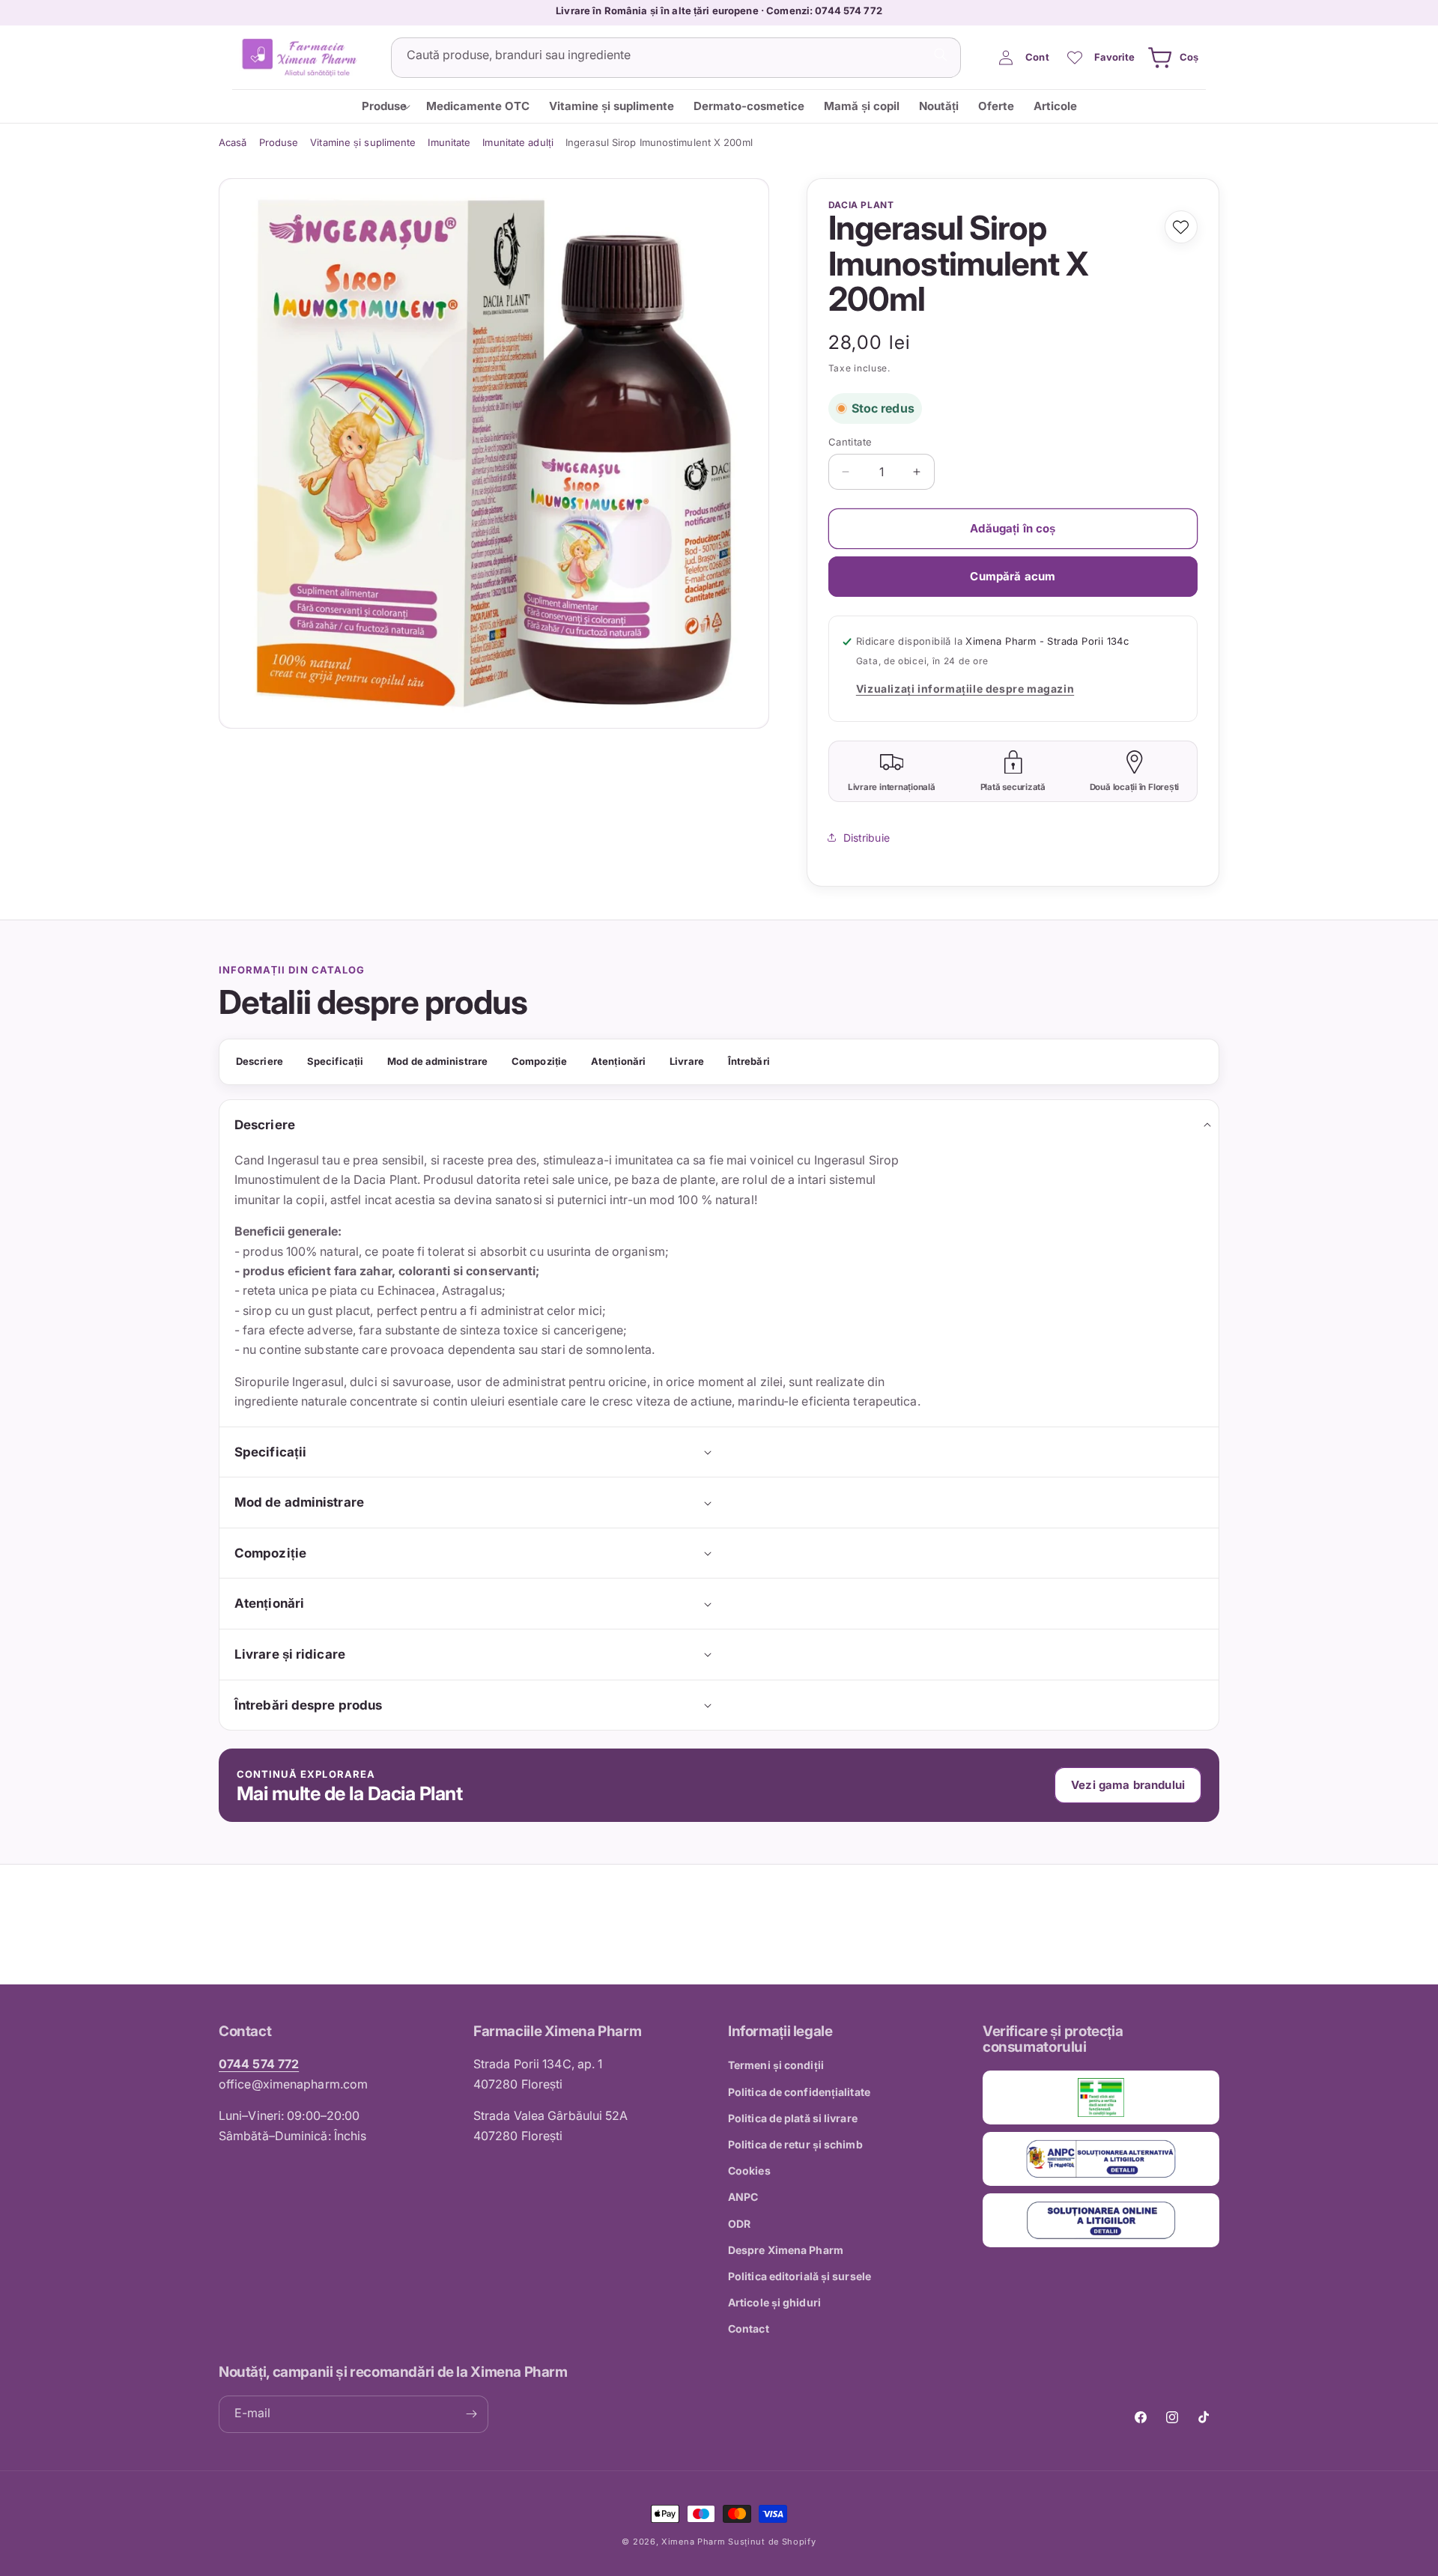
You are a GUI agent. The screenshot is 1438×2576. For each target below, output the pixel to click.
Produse (279, 142)
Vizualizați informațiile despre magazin (965, 689)
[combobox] (676, 58)
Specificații (335, 1061)
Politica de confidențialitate (799, 2092)
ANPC (743, 2197)
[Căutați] (941, 55)
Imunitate (449, 142)
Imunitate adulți (518, 142)
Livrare (687, 1061)
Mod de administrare (437, 1061)
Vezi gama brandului (1128, 1785)
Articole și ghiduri (774, 2302)
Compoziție (539, 1061)
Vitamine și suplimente (363, 142)
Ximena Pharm (693, 2542)
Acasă (233, 142)
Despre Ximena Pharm (786, 2250)
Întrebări (749, 1061)
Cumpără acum (1013, 576)
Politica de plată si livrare (793, 2118)
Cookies (749, 2171)
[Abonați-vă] (471, 2414)
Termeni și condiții (776, 2065)
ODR (739, 2224)
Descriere (260, 1061)
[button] (1171, 58)
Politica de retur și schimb (795, 2144)
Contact (749, 2329)
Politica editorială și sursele (800, 2276)
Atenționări (618, 1061)
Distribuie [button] (867, 838)
